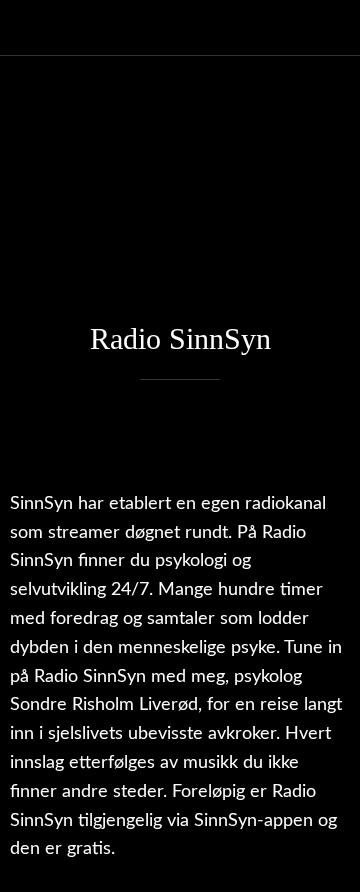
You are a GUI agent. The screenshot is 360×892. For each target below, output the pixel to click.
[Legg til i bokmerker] (326, 440)
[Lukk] (28, 28)
